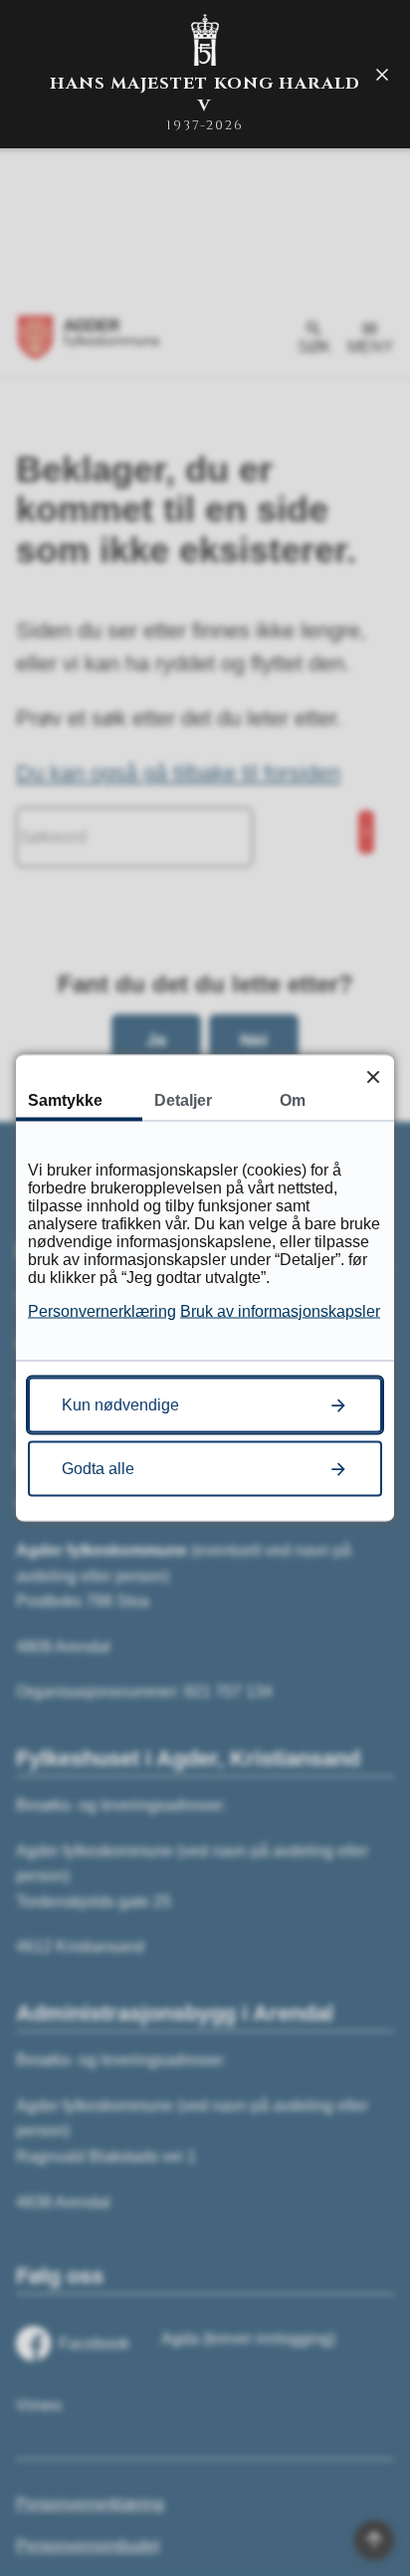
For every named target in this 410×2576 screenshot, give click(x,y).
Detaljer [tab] (183, 1100)
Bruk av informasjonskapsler (280, 1311)
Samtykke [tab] (65, 1100)
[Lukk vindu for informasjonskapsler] (373, 1076)
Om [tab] (293, 1100)
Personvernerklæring (102, 1311)
